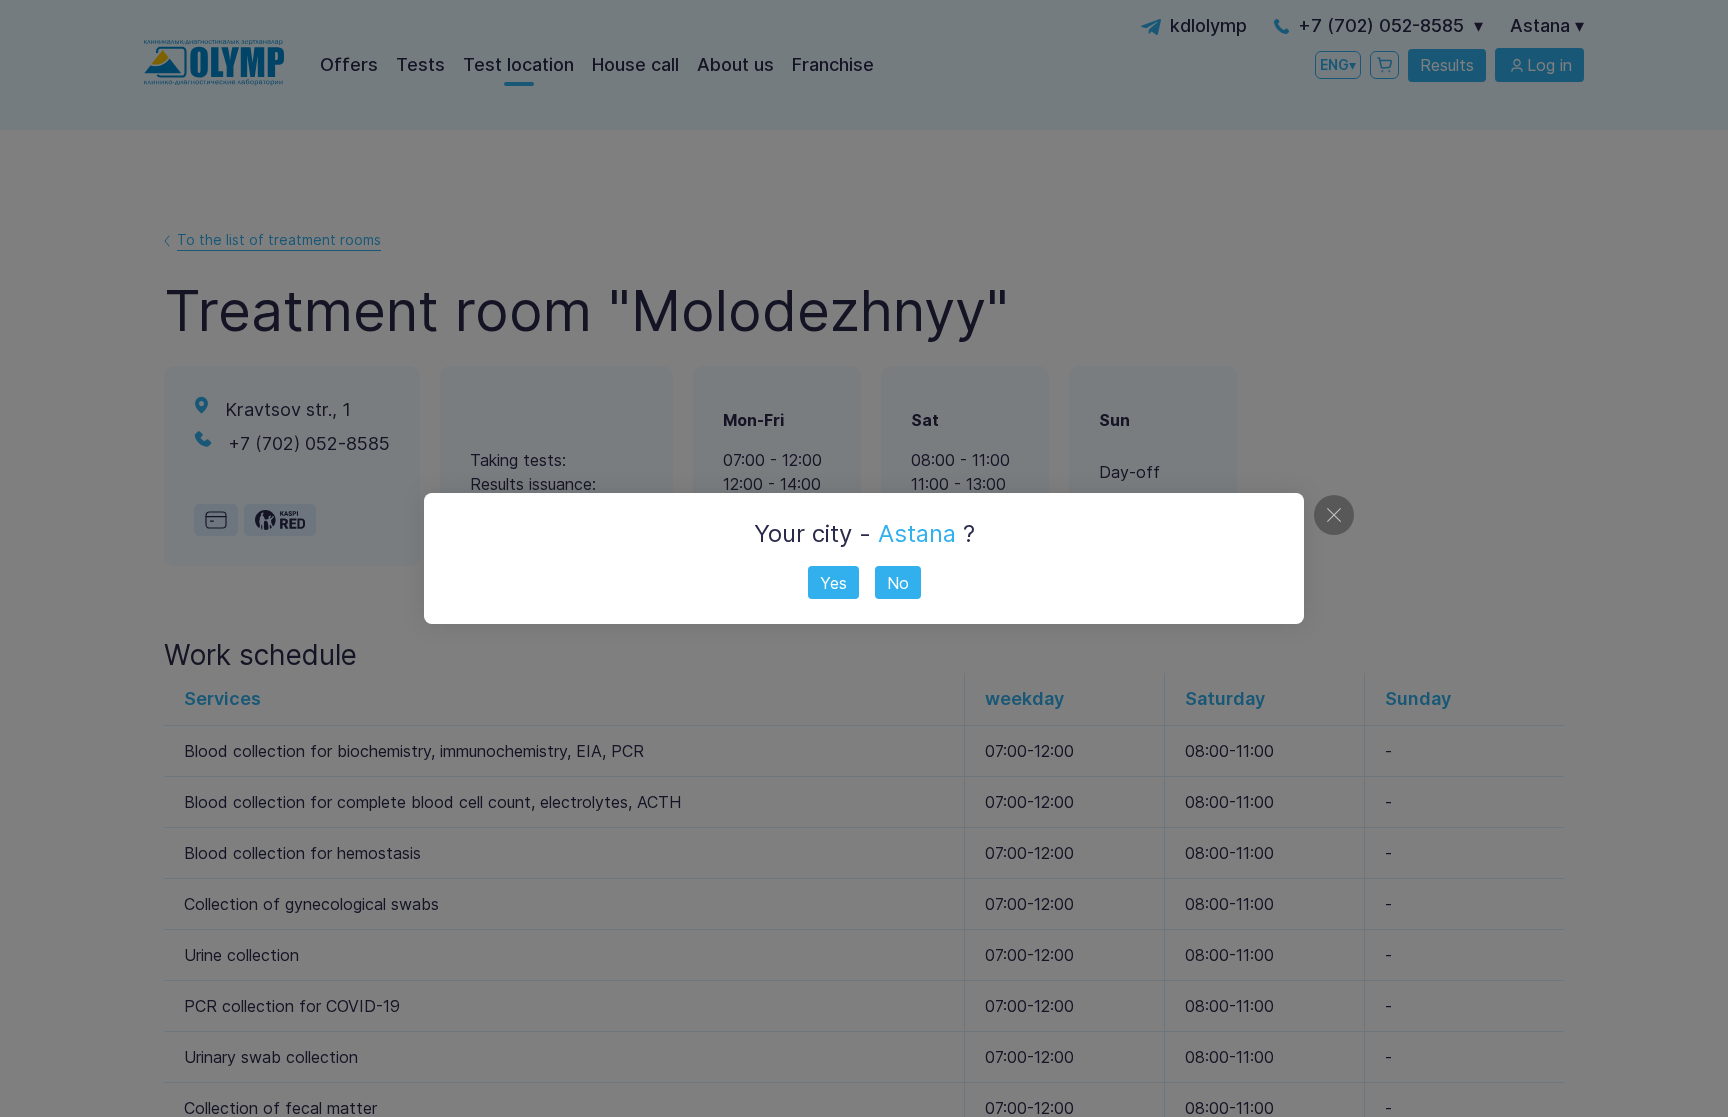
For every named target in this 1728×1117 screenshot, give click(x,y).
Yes (833, 583)
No (898, 583)
